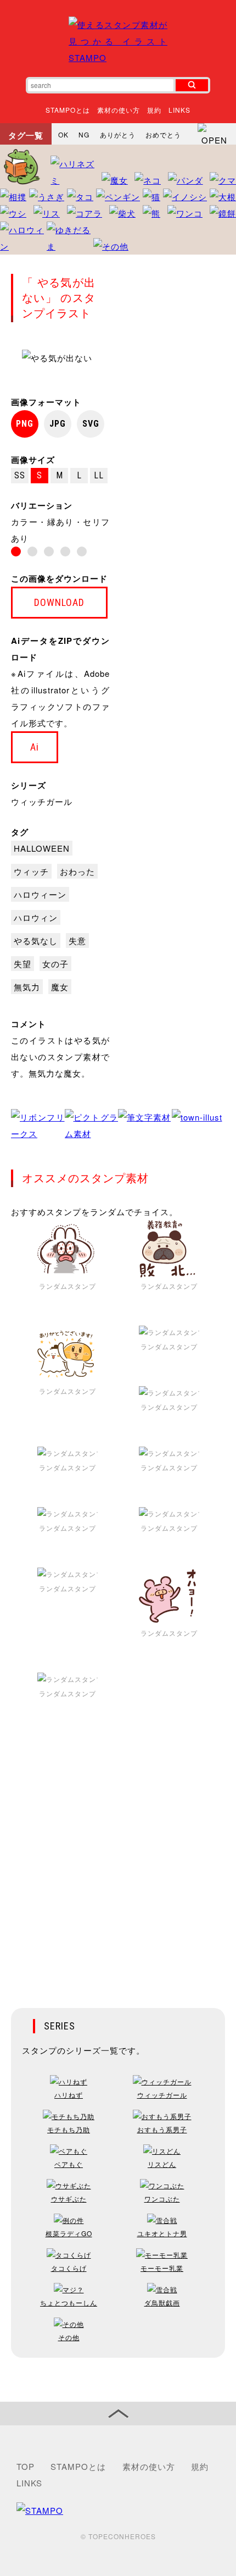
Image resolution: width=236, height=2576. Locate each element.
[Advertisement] (118, 1862)
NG (84, 134)
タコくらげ (69, 2268)
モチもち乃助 (69, 2129)
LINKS (179, 110)
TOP (26, 2466)
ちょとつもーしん (69, 2302)
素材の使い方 (119, 110)
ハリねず (69, 2095)
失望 (23, 964)
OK (63, 134)
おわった (77, 871)
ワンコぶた (162, 2199)
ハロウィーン (40, 894)
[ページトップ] (118, 2414)
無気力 (27, 987)
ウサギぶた (69, 2199)
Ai (35, 747)
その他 (69, 2337)
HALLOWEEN (42, 848)
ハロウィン (36, 917)
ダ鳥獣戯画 (162, 2302)
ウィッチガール (42, 801)
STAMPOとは (68, 110)
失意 (77, 941)
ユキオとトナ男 (162, 2233)
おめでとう (163, 134)
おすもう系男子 (162, 2129)
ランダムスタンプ (68, 1286)
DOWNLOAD (59, 602)
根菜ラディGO (69, 2233)
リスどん (162, 2164)
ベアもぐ (69, 2164)
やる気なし (36, 941)
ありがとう (118, 134)
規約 (154, 110)
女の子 (55, 964)
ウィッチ (31, 871)
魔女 (60, 987)
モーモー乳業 (162, 2268)
